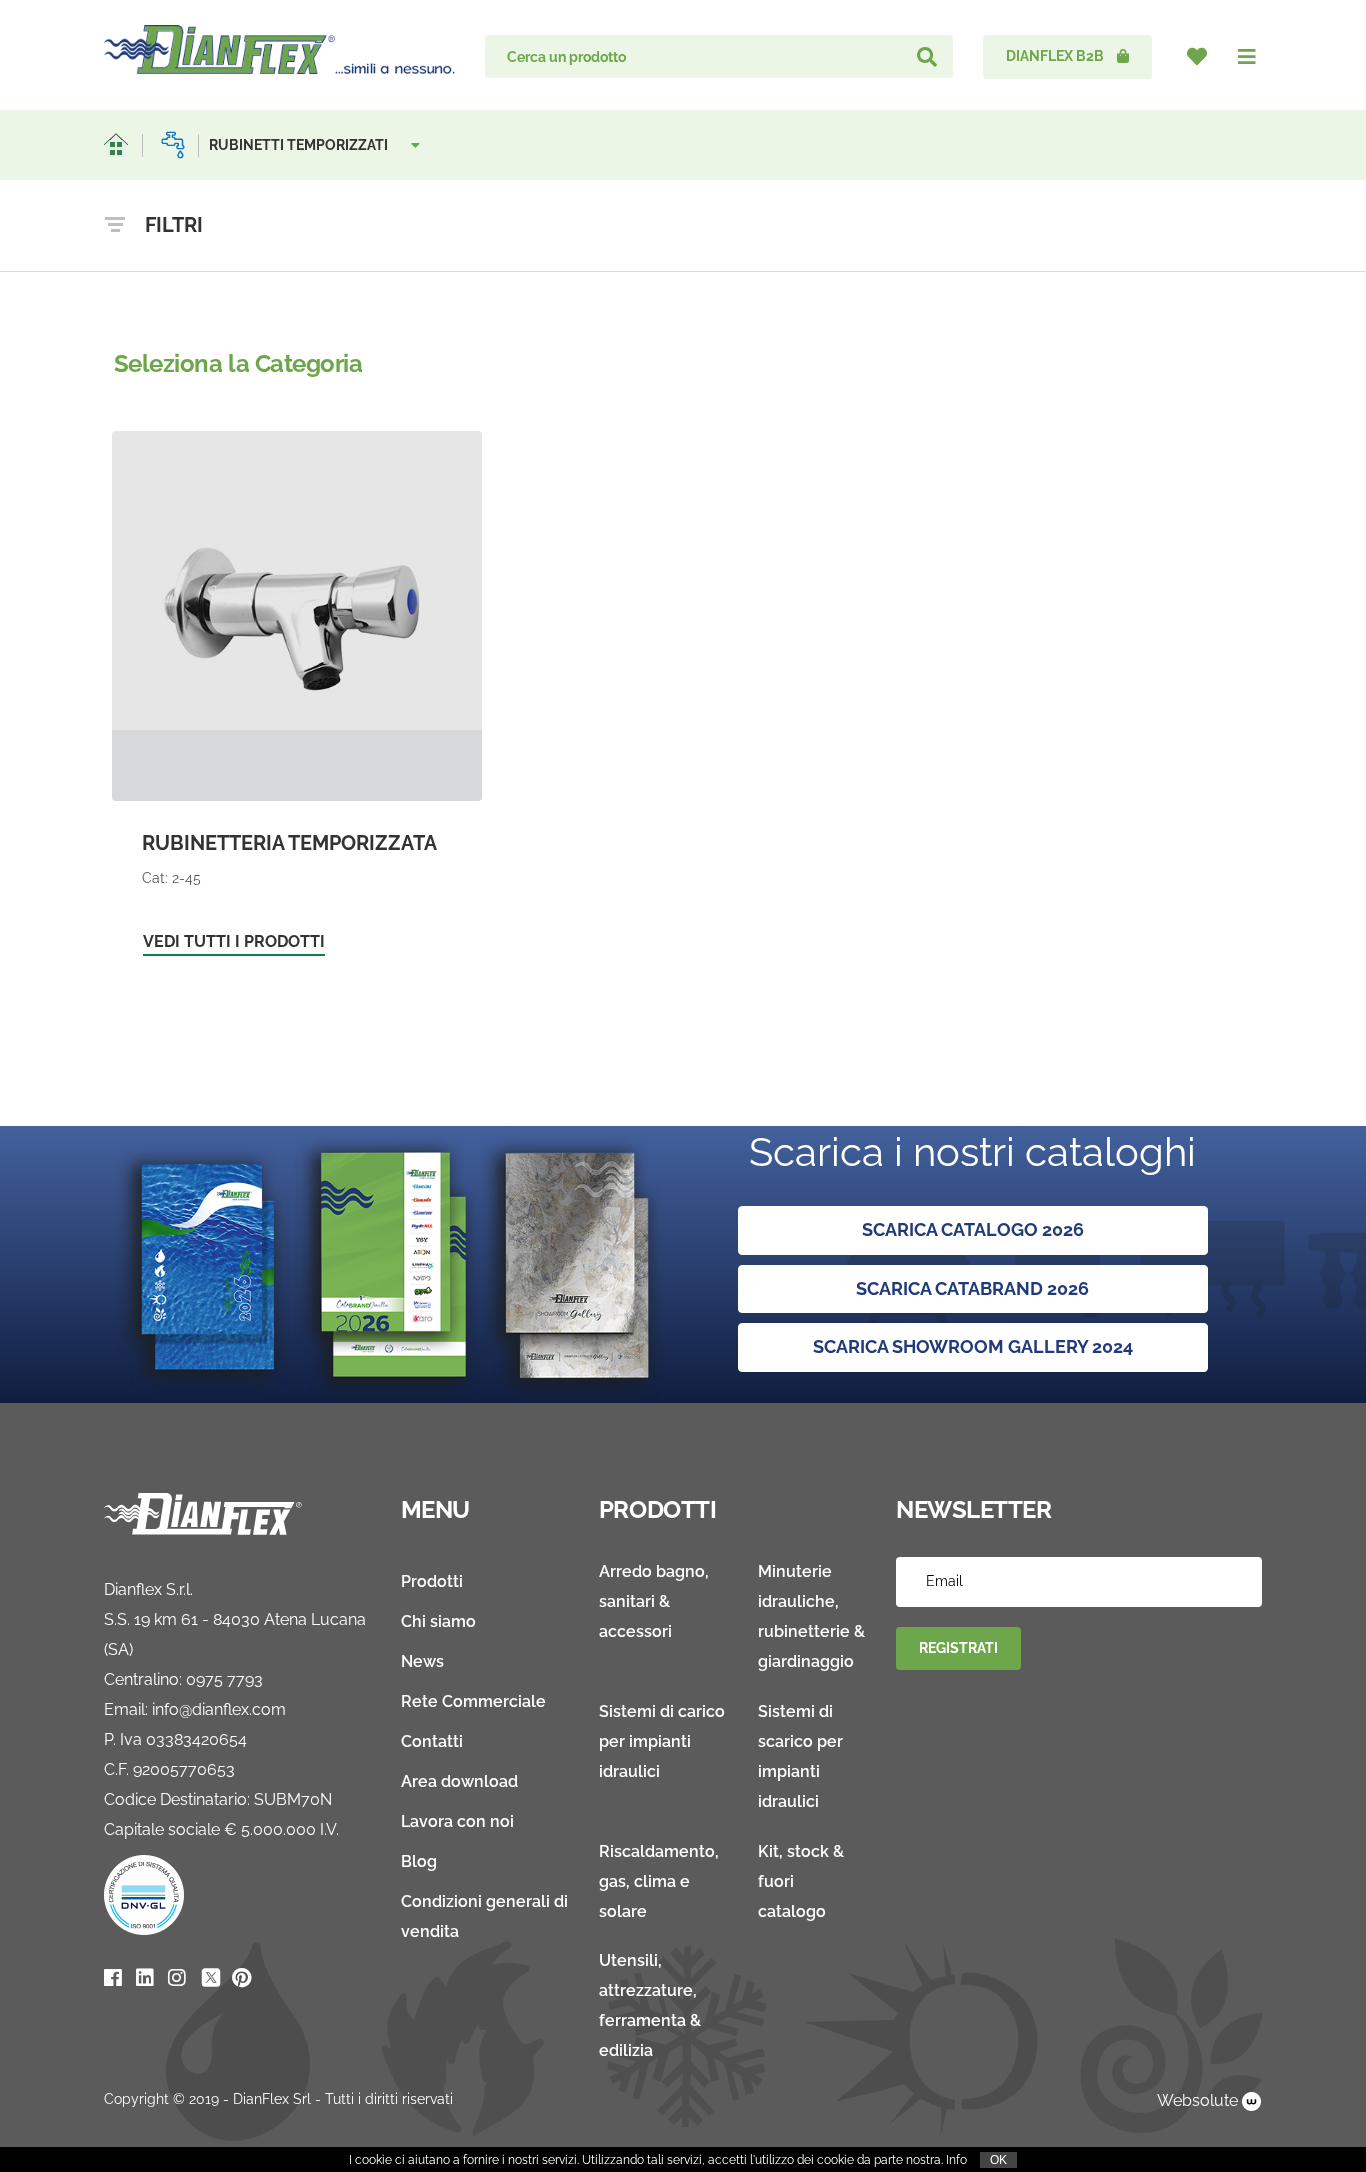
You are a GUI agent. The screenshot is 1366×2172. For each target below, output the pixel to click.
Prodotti (432, 1581)
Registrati (958, 1648)
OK (998, 2160)
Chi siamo (438, 1621)
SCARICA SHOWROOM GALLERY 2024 (973, 1346)
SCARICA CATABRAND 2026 (972, 1288)
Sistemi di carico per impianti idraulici (662, 1741)
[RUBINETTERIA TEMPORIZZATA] (297, 703)
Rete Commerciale (473, 1701)
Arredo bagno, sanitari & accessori (654, 1601)
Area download (459, 1781)
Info (956, 2160)
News (422, 1661)
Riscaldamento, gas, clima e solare (659, 1881)
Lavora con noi (457, 1821)
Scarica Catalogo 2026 (973, 1229)
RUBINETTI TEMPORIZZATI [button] (300, 145)
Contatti (432, 1741)
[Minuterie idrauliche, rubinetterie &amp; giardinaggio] (173, 145)
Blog (419, 1861)
